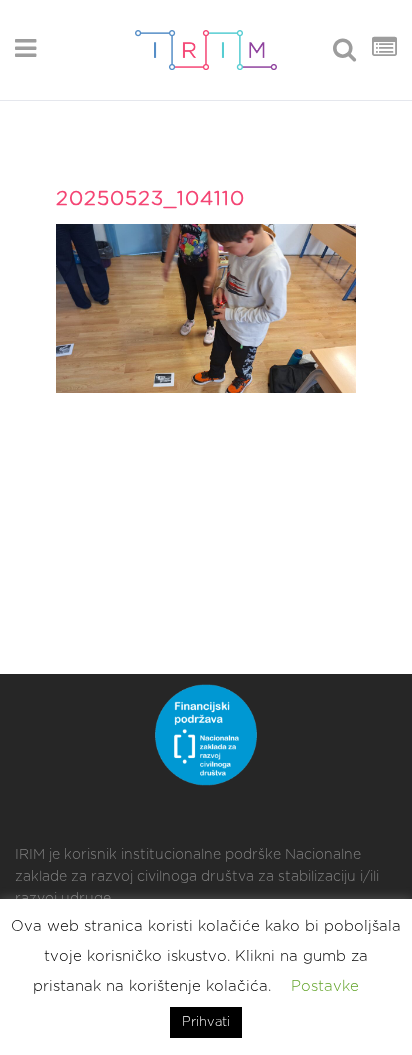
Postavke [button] (325, 986)
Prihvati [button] (206, 1022)
